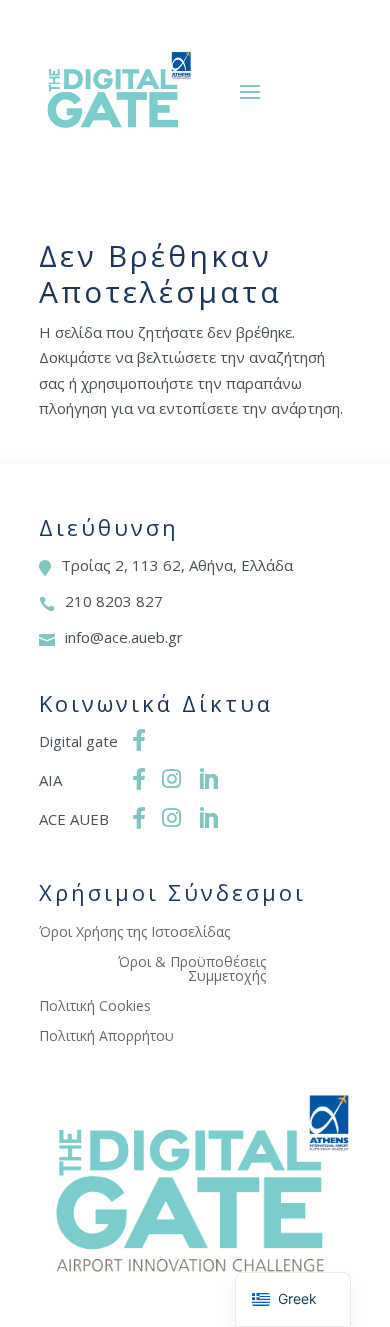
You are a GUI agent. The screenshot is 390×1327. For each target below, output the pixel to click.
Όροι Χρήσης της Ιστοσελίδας (134, 933)
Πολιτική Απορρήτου (106, 1037)
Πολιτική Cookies (95, 1007)
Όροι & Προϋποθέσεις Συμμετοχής (192, 970)
